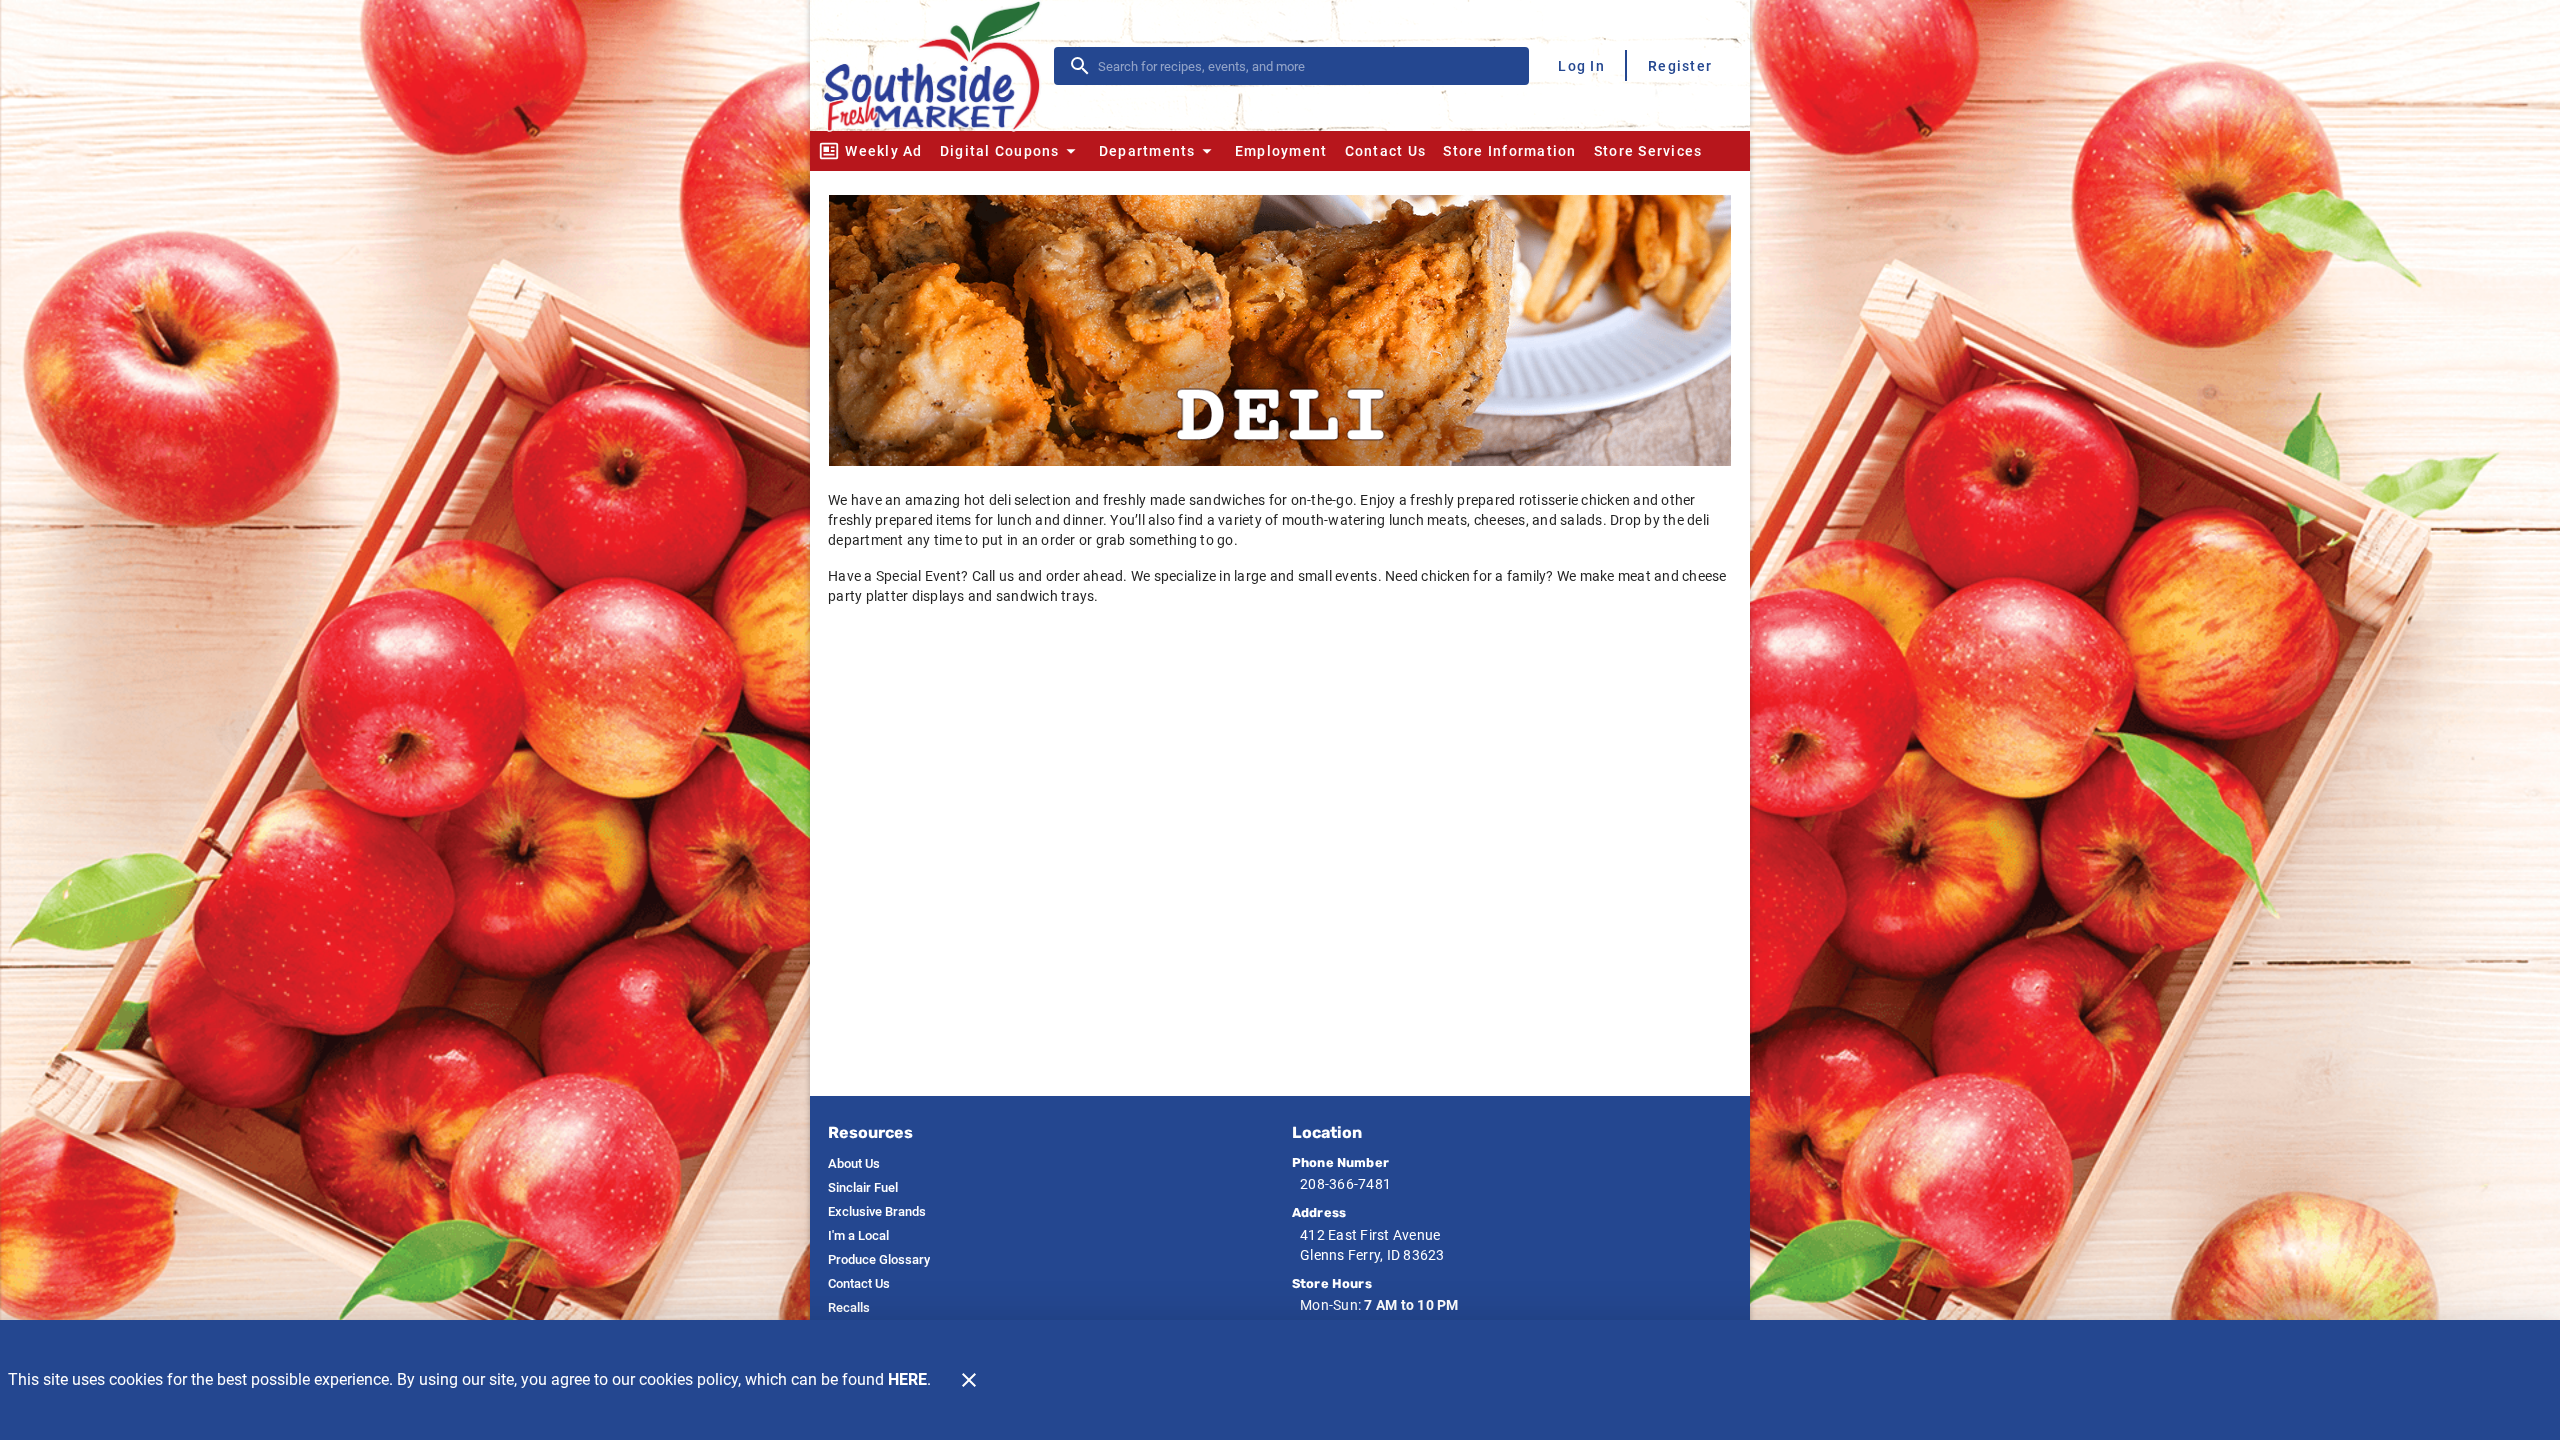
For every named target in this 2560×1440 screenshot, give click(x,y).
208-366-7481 (1345, 1184)
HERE (907, 1379)
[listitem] (854, 1164)
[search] (1305, 66)
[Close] (969, 1380)
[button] (1010, 151)
